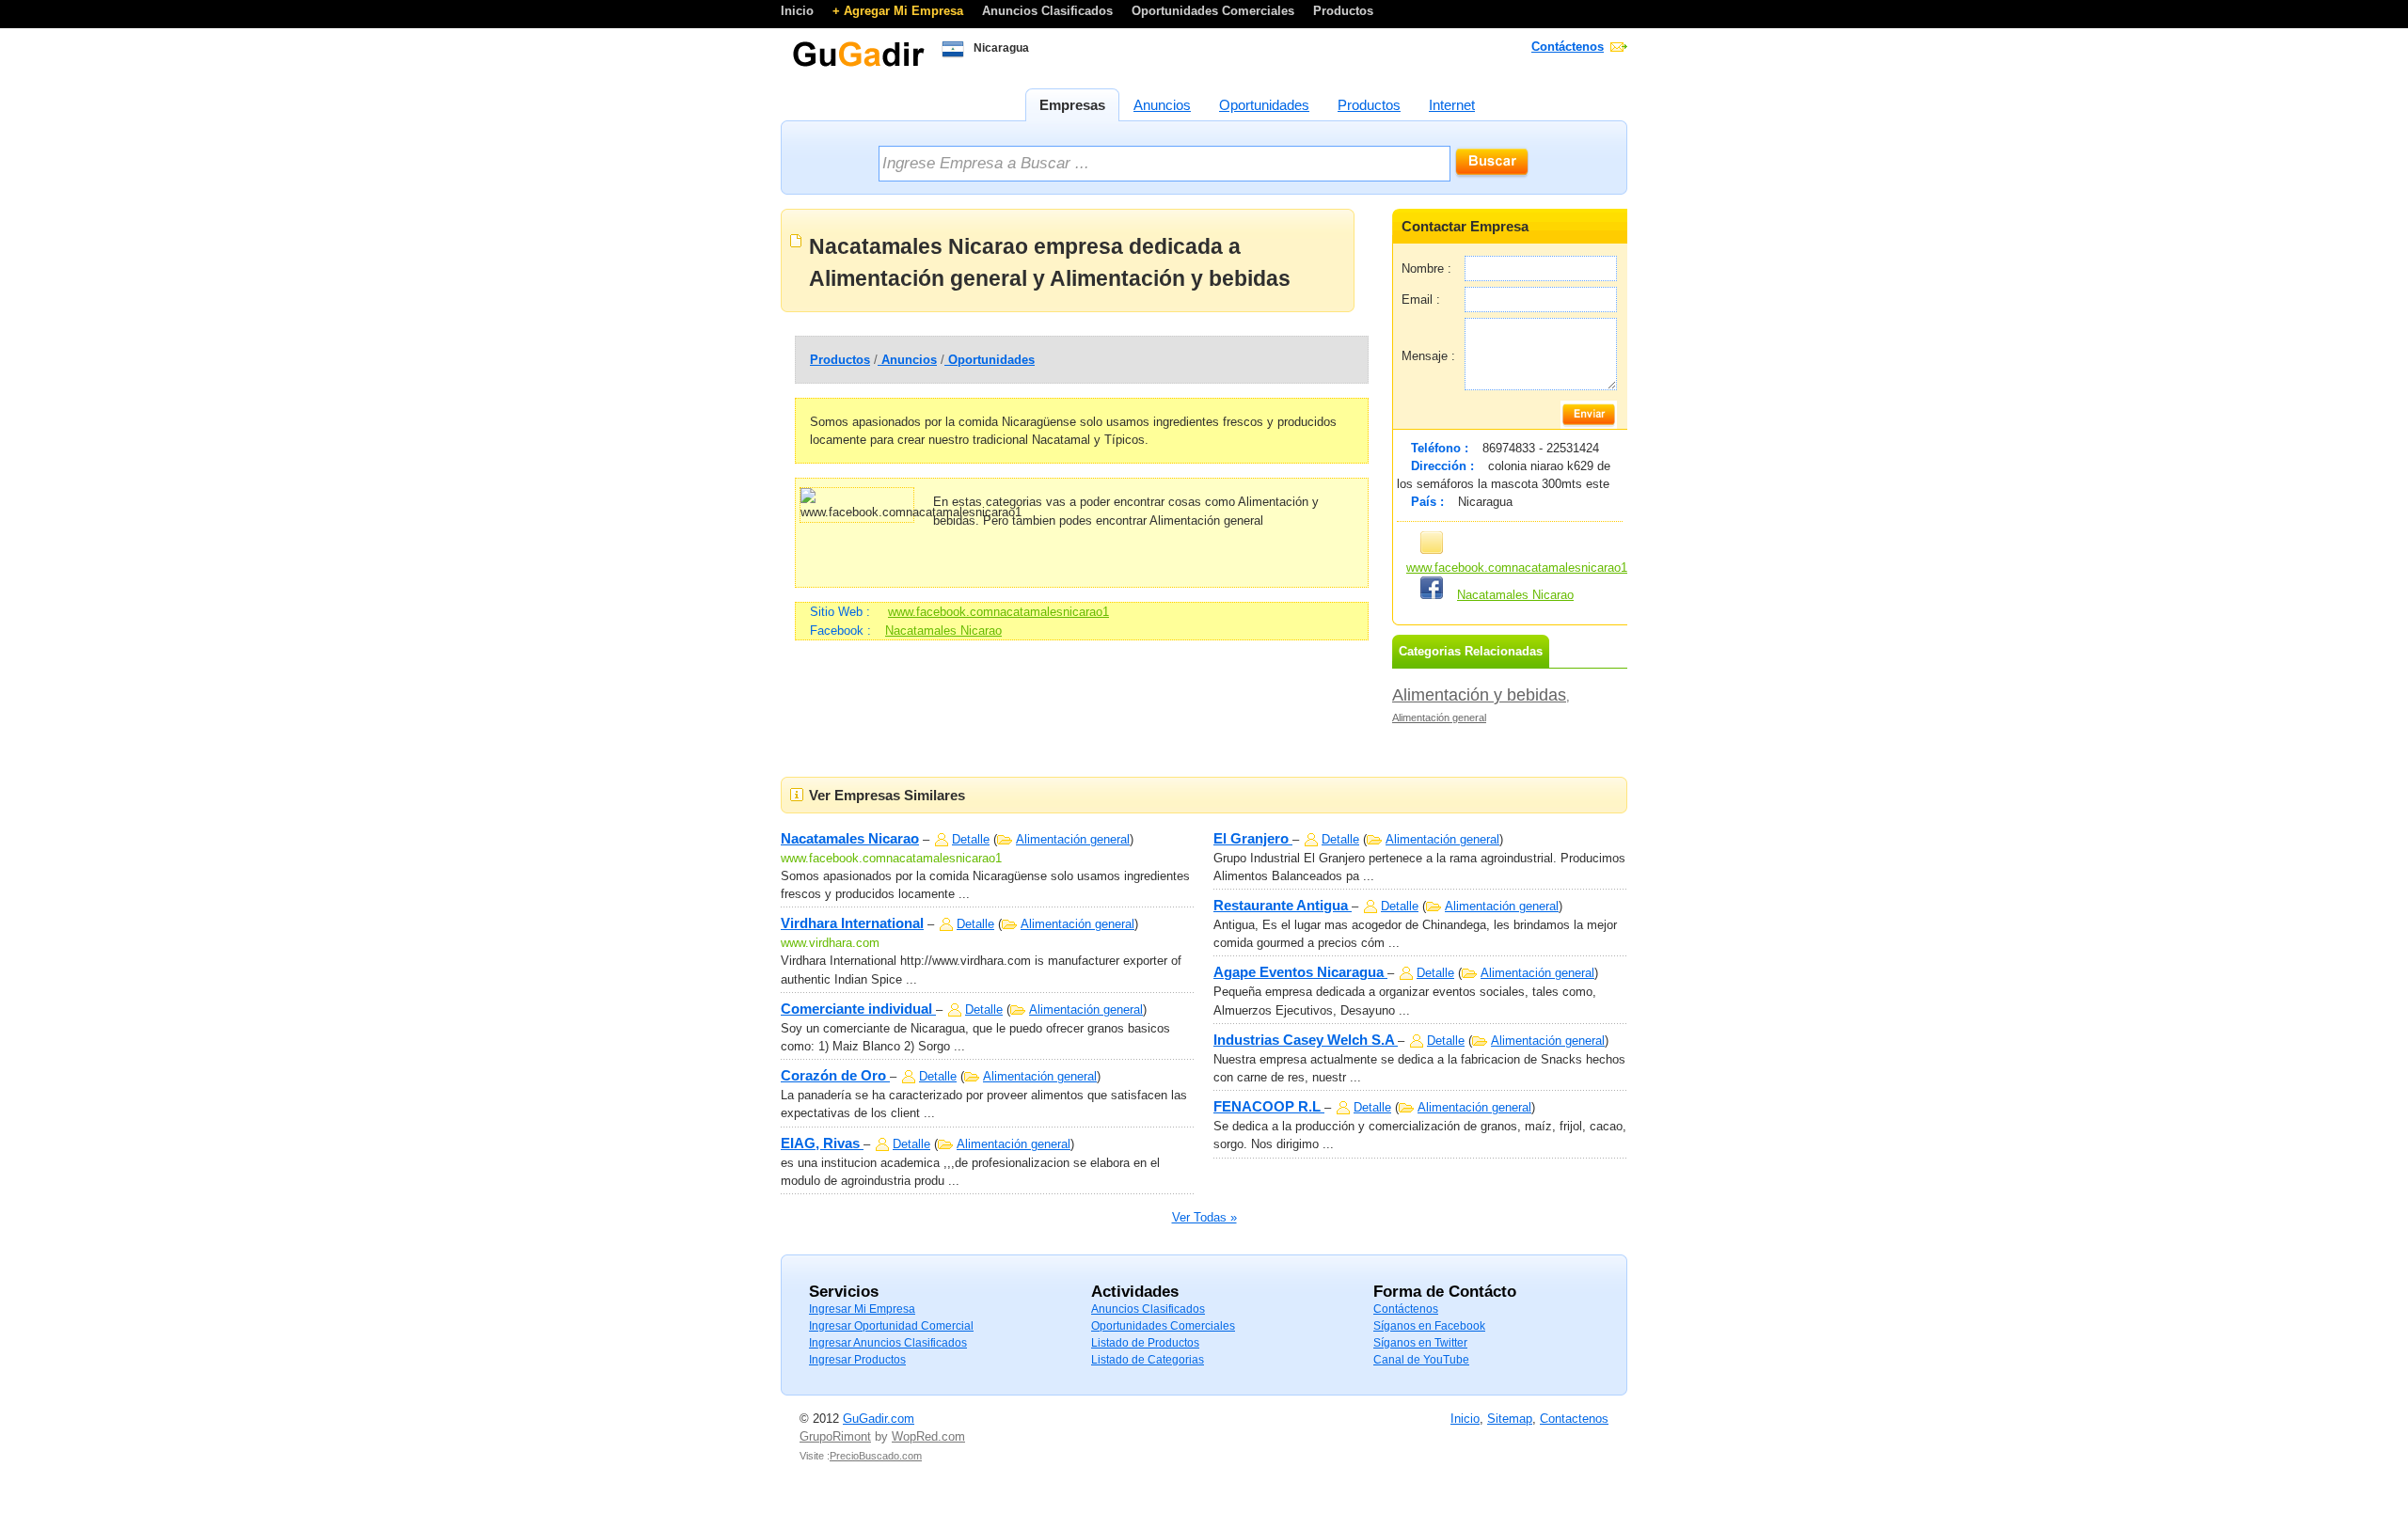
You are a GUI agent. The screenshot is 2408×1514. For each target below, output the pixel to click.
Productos (1343, 11)
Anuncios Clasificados (1049, 11)
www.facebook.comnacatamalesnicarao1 (998, 612)
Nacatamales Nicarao (943, 631)
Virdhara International (852, 923)
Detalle (971, 839)
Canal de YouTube (1421, 1360)
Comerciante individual (858, 1009)
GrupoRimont (835, 1436)
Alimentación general (1439, 718)
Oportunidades (990, 360)
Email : (1421, 300)
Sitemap (1510, 1419)
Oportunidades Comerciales (1215, 11)
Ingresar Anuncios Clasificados (888, 1343)
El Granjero (1253, 838)
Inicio (799, 11)
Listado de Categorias (1148, 1360)
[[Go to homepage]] (858, 65)
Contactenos (1574, 1419)
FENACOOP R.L (1269, 1106)
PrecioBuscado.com (876, 1456)
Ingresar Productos (857, 1360)
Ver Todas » (1204, 1217)
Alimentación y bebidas (1479, 695)
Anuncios (907, 360)
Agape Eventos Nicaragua (1300, 972)
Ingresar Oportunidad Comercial (891, 1326)
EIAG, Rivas (822, 1143)
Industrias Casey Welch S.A (1306, 1040)
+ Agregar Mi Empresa (900, 11)
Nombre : (1426, 268)
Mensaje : (1428, 356)
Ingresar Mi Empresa (862, 1309)
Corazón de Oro (835, 1075)
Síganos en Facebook (1429, 1326)
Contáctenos (1568, 47)
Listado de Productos (1145, 1343)
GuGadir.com (879, 1419)
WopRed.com (928, 1436)
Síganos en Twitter (1420, 1343)
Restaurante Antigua (1283, 905)
